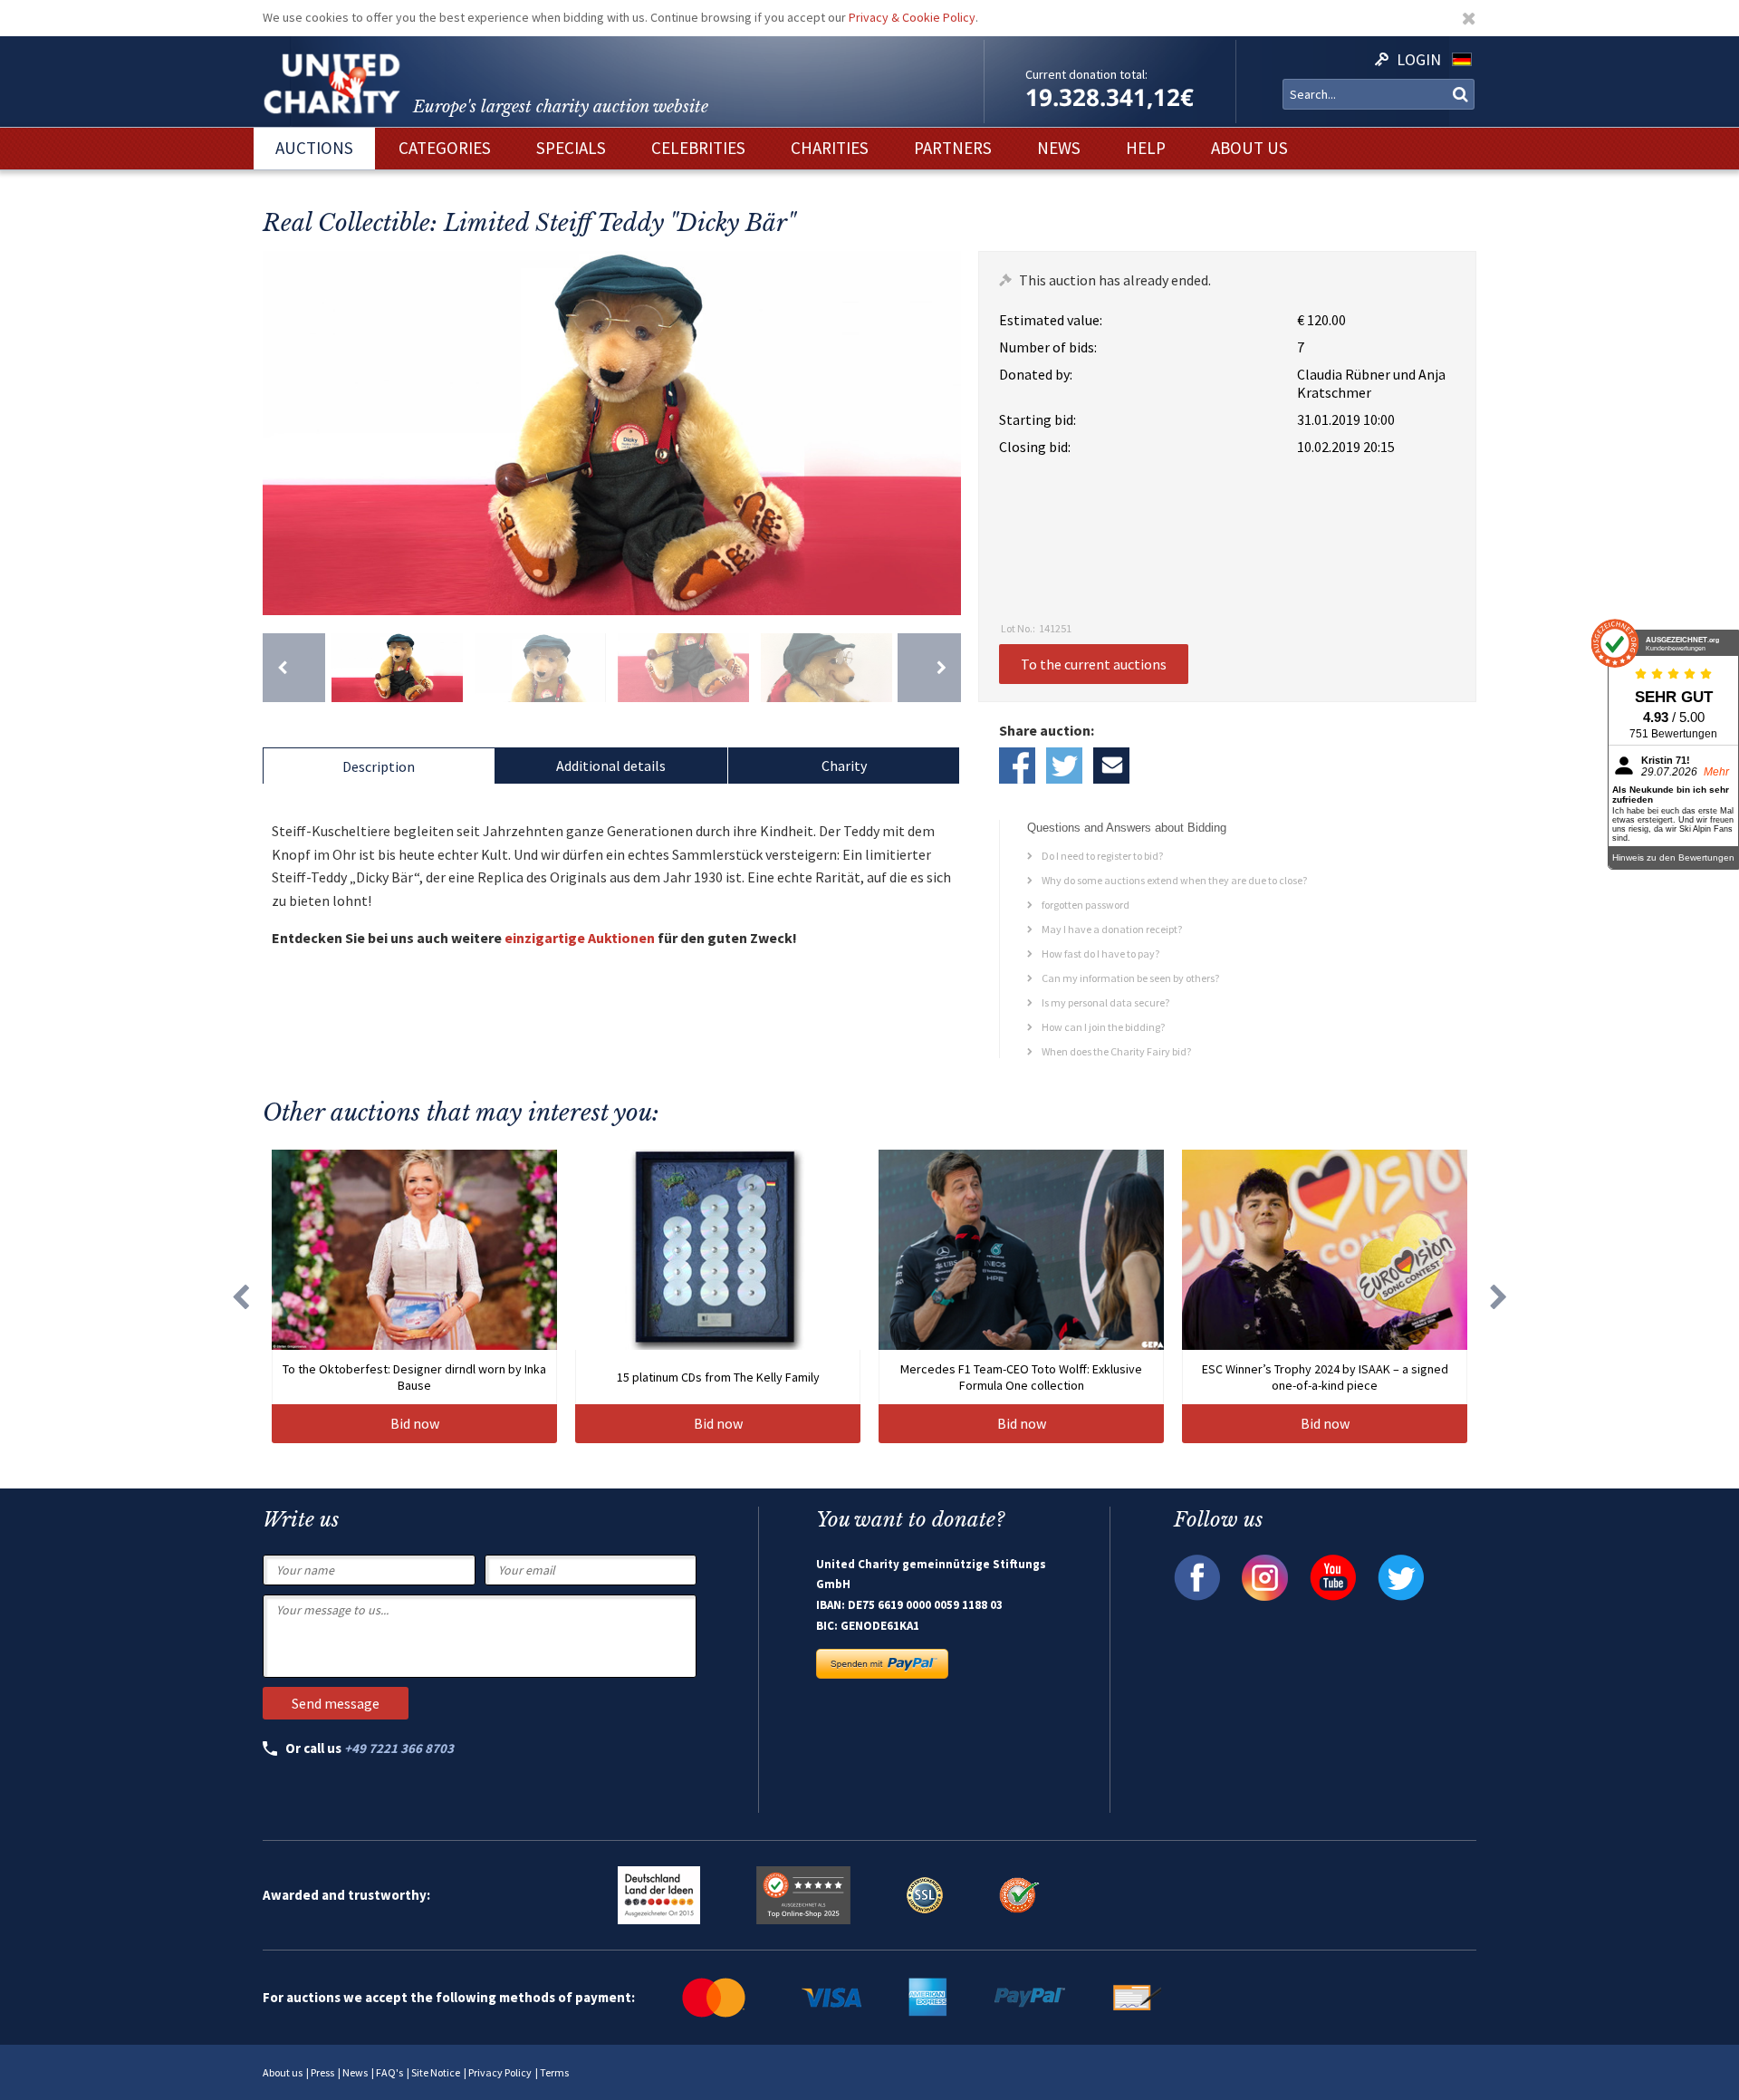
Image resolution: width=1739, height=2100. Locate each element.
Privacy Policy (500, 2072)
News (355, 2072)
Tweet (1064, 766)
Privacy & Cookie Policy (912, 17)
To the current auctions (1094, 664)
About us (283, 2072)
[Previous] (294, 668)
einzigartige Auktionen (580, 938)
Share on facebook (1017, 766)
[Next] (929, 668)
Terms (554, 2072)
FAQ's (389, 2072)
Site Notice (436, 2072)
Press (322, 2072)
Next (943, 433)
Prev (281, 433)
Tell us (1111, 766)
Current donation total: (1086, 74)
